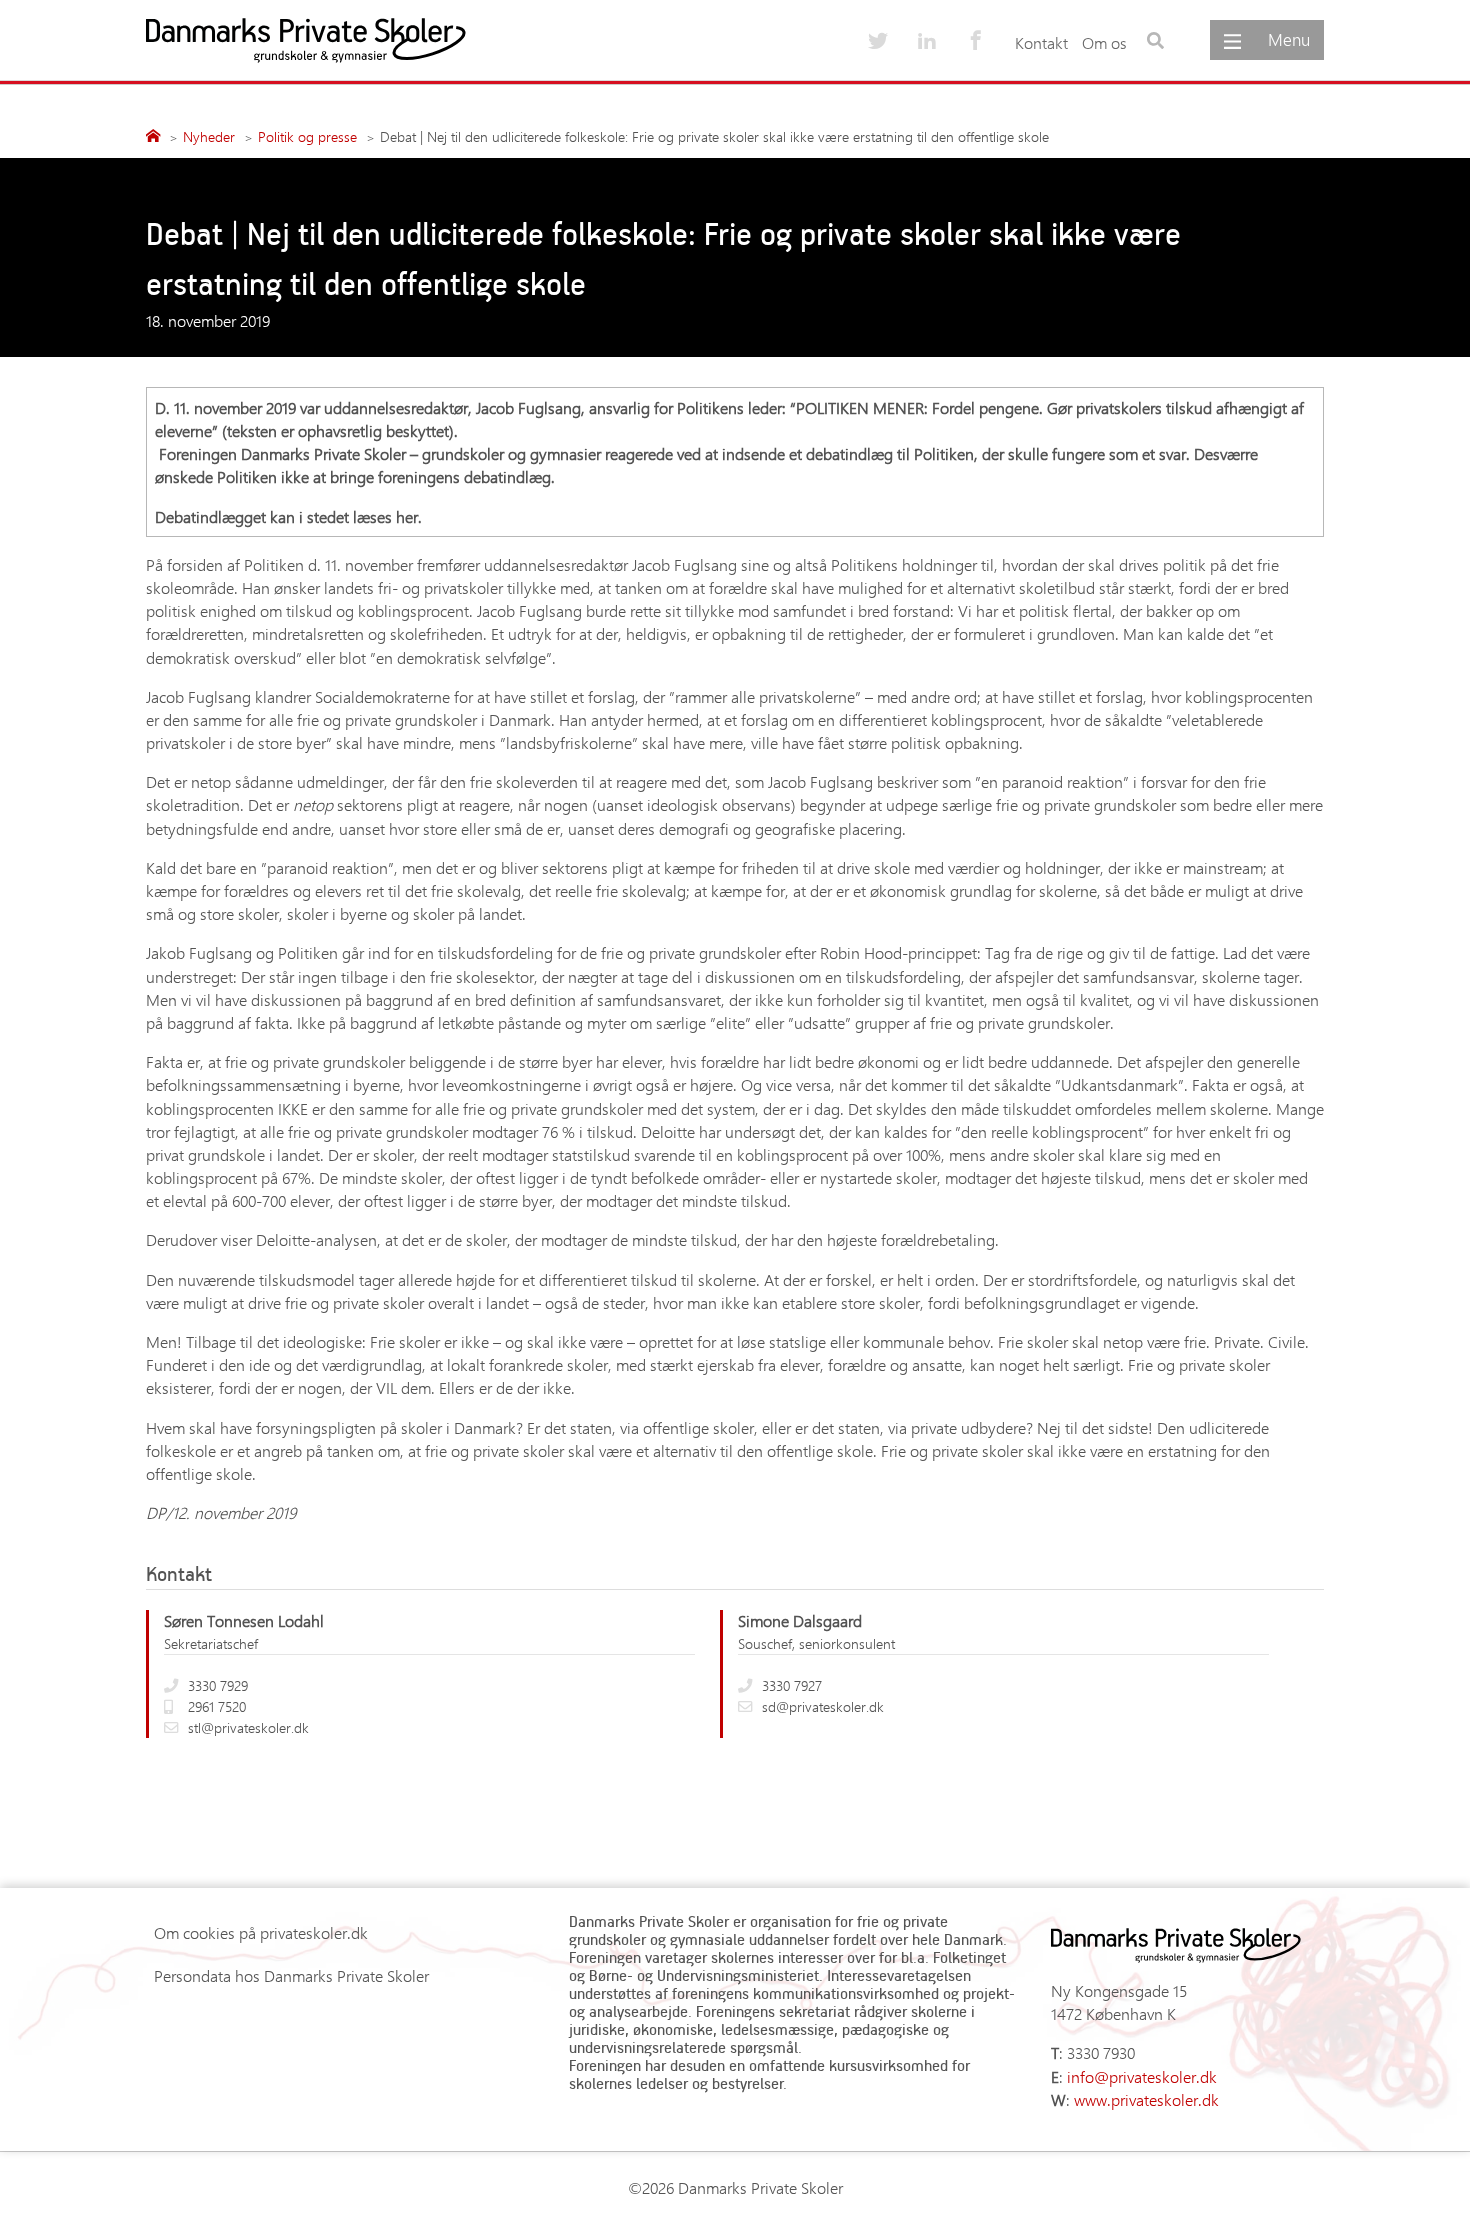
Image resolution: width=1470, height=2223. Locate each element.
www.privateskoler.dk (1146, 2099)
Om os (1104, 42)
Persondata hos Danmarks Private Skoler (291, 1975)
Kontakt (1041, 42)
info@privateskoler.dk (1142, 2076)
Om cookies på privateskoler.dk (261, 1932)
